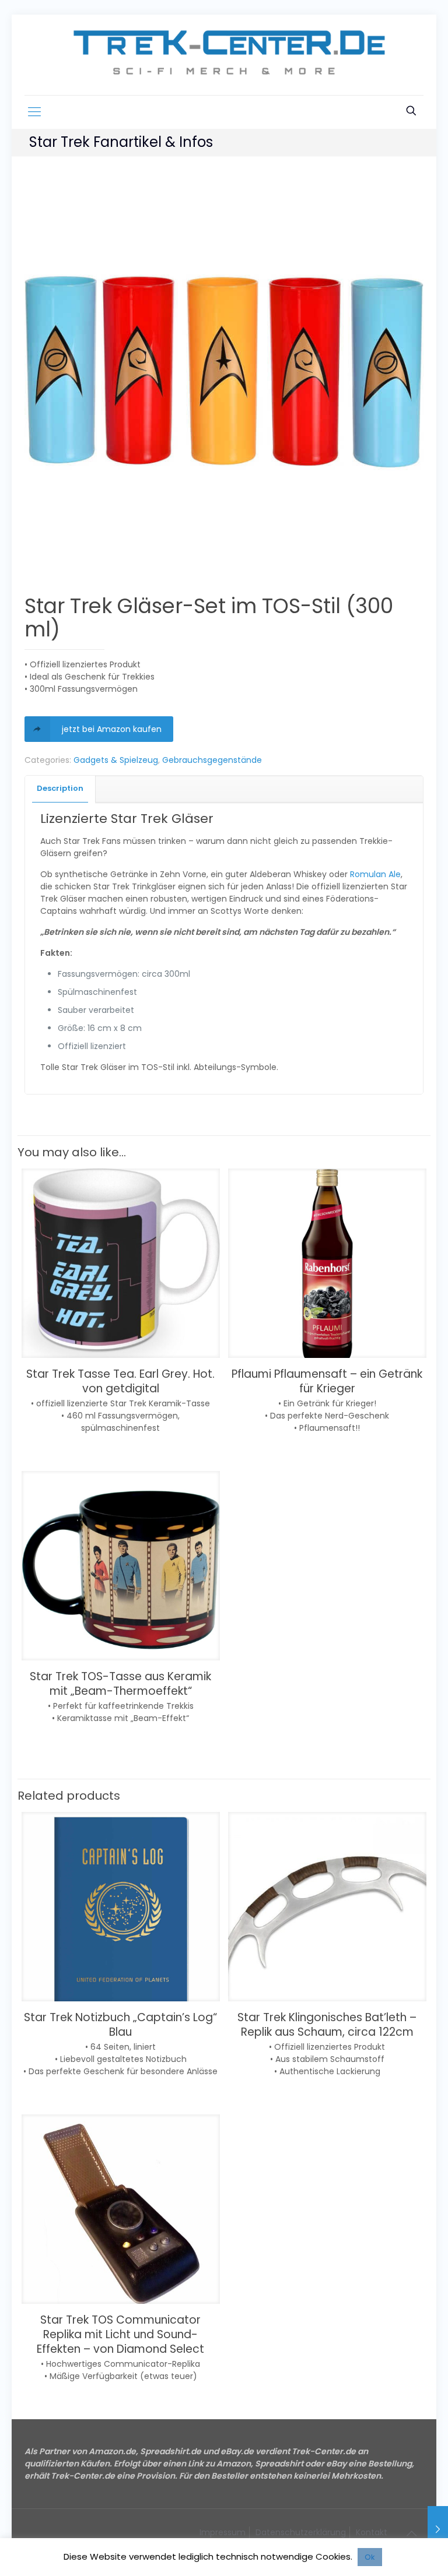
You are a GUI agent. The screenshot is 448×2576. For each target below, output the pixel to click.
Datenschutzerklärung (301, 2532)
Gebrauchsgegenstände (212, 760)
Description (60, 788)
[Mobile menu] (34, 112)
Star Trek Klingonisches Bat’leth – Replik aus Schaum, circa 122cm (327, 2025)
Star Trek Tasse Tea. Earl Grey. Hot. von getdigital (120, 1381)
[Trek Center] (224, 55)
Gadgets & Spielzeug (116, 760)
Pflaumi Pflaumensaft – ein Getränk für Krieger (327, 1381)
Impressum (223, 2532)
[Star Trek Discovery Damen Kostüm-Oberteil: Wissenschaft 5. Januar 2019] (438, 2529)
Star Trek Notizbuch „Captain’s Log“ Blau (120, 2025)
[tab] (60, 789)
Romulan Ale (375, 874)
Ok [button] (370, 2557)
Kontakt (372, 2532)
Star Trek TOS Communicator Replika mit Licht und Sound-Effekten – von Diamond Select (120, 2334)
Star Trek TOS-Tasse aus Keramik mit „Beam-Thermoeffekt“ (120, 1684)
